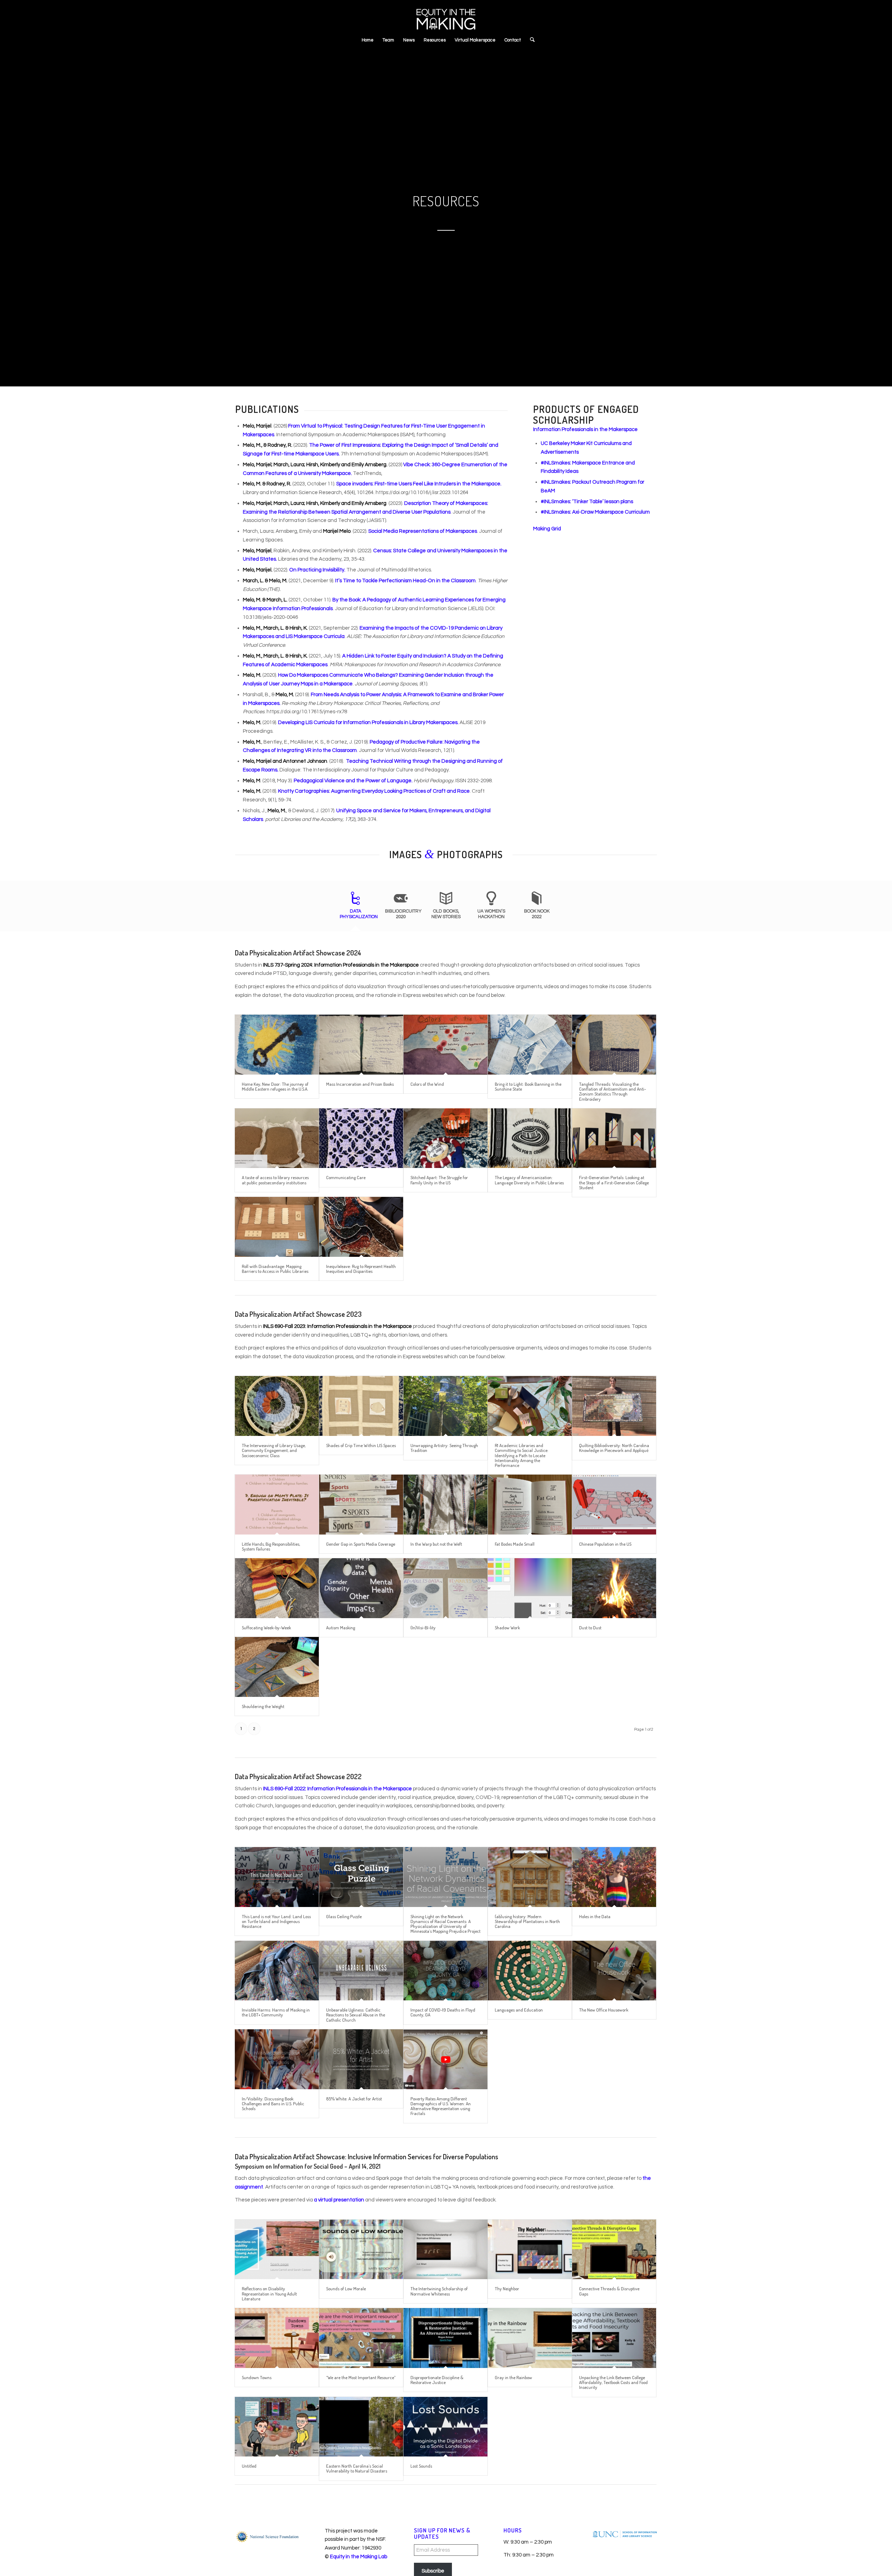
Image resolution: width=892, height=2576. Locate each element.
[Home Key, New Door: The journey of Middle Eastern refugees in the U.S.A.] (277, 1044)
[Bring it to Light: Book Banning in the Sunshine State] (530, 1044)
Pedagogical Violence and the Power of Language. (353, 781)
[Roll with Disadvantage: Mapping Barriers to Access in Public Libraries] (277, 1227)
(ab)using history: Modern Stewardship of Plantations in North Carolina (527, 1921)
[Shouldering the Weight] (277, 1667)
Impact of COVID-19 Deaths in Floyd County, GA (443, 2012)
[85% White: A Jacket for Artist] (361, 2059)
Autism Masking (341, 1628)
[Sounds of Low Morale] (361, 2249)
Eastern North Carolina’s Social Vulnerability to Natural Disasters (357, 2468)
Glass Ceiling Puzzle (344, 1916)
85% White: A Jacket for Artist (354, 2099)
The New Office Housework (604, 2010)
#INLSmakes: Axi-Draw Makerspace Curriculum (595, 512)
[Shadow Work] (530, 1588)
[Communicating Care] (361, 1138)
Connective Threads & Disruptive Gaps (609, 2291)
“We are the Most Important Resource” (361, 2377)
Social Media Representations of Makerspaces (423, 531)
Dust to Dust (590, 1628)
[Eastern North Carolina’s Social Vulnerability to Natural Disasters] (361, 2427)
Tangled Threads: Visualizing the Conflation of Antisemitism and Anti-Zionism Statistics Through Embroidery (613, 1091)
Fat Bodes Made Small (515, 1544)
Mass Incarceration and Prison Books (360, 1084)
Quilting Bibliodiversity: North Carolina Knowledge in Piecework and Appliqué (614, 1448)
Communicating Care (346, 1177)
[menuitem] (368, 40)
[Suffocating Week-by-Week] (277, 1588)
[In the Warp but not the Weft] (445, 1504)
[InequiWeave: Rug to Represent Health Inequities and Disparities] (361, 1227)
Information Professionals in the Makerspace (585, 429)
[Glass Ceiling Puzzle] (361, 1877)
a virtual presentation (339, 2200)
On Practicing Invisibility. (317, 570)
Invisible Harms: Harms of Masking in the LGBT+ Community (276, 2012)
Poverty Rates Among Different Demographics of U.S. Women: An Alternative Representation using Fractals (441, 2106)
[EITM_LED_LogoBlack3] (446, 16)
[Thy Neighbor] (530, 2249)
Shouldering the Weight (263, 1706)
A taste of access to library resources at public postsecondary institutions (275, 1180)
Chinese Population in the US (605, 1544)
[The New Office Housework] (614, 1971)
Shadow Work (507, 1628)
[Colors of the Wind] (445, 1044)
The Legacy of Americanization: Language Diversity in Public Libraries (529, 1180)
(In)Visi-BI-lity (423, 1628)
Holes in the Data (595, 1916)
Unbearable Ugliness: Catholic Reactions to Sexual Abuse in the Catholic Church (356, 2015)
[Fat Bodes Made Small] (530, 1504)
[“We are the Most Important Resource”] (361, 2338)
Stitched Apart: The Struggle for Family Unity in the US (439, 1180)
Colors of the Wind (427, 1084)
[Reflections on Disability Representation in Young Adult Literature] (277, 2249)
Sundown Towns (257, 2377)
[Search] (530, 40)
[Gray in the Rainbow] (530, 2338)
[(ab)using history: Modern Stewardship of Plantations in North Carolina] (530, 1877)
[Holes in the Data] (614, 1877)
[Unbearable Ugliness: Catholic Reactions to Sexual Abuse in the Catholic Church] (361, 1971)
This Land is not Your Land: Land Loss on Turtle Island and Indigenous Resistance (276, 1921)
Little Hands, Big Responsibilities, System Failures (271, 1546)
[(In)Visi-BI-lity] (445, 1588)
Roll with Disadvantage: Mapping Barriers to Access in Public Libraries (275, 1269)
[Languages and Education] (530, 1971)
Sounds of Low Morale (346, 2289)
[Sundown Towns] (277, 2338)
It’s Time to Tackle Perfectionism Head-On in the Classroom (405, 581)
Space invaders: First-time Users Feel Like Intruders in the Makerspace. (419, 484)
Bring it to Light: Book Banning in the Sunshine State (528, 1086)
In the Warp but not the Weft (436, 1544)
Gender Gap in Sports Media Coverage (361, 1544)
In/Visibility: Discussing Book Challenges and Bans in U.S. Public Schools (273, 2104)
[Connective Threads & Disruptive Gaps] (614, 2249)
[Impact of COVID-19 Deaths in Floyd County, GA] (445, 1971)
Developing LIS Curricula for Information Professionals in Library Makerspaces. (368, 722)
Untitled (249, 2466)
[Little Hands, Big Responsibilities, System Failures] (277, 1504)
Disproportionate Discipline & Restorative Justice (437, 2380)
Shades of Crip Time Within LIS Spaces (361, 1445)
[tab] (355, 908)
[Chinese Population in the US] (614, 1504)
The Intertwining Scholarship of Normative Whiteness (439, 2291)
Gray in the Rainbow (513, 2377)
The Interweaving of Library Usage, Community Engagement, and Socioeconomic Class (274, 1450)
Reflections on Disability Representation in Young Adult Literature (269, 2294)
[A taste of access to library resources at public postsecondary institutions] (277, 1138)
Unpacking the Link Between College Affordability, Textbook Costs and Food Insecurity (613, 2382)
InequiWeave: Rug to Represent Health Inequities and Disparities (361, 1269)
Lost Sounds (421, 2466)
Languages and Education (519, 2010)
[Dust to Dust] (614, 1588)
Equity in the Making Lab (359, 2557)
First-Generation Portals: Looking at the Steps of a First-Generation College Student (614, 1182)
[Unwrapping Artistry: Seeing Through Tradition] (445, 1406)
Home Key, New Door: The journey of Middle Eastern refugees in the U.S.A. (275, 1086)
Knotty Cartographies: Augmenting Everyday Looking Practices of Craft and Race (374, 791)
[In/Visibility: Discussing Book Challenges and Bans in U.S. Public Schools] (277, 2059)
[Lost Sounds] (445, 2427)
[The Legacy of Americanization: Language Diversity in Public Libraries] (530, 1138)
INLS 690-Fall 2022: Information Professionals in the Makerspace (337, 1789)
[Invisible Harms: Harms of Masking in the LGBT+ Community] (277, 1971)
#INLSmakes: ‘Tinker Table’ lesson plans (587, 502)
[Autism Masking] (361, 1588)
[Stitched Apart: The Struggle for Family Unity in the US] (445, 1138)
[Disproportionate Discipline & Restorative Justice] (445, 2338)
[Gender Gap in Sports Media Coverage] (361, 1504)
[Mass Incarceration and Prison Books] (361, 1044)
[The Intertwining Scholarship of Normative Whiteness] (445, 2249)
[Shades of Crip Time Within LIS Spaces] (361, 1406)
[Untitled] (277, 2427)
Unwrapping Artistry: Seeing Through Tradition (444, 1448)
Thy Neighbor (507, 2289)
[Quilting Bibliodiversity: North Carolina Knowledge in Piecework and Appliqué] (614, 1406)
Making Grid (547, 529)
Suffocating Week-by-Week (266, 1628)
